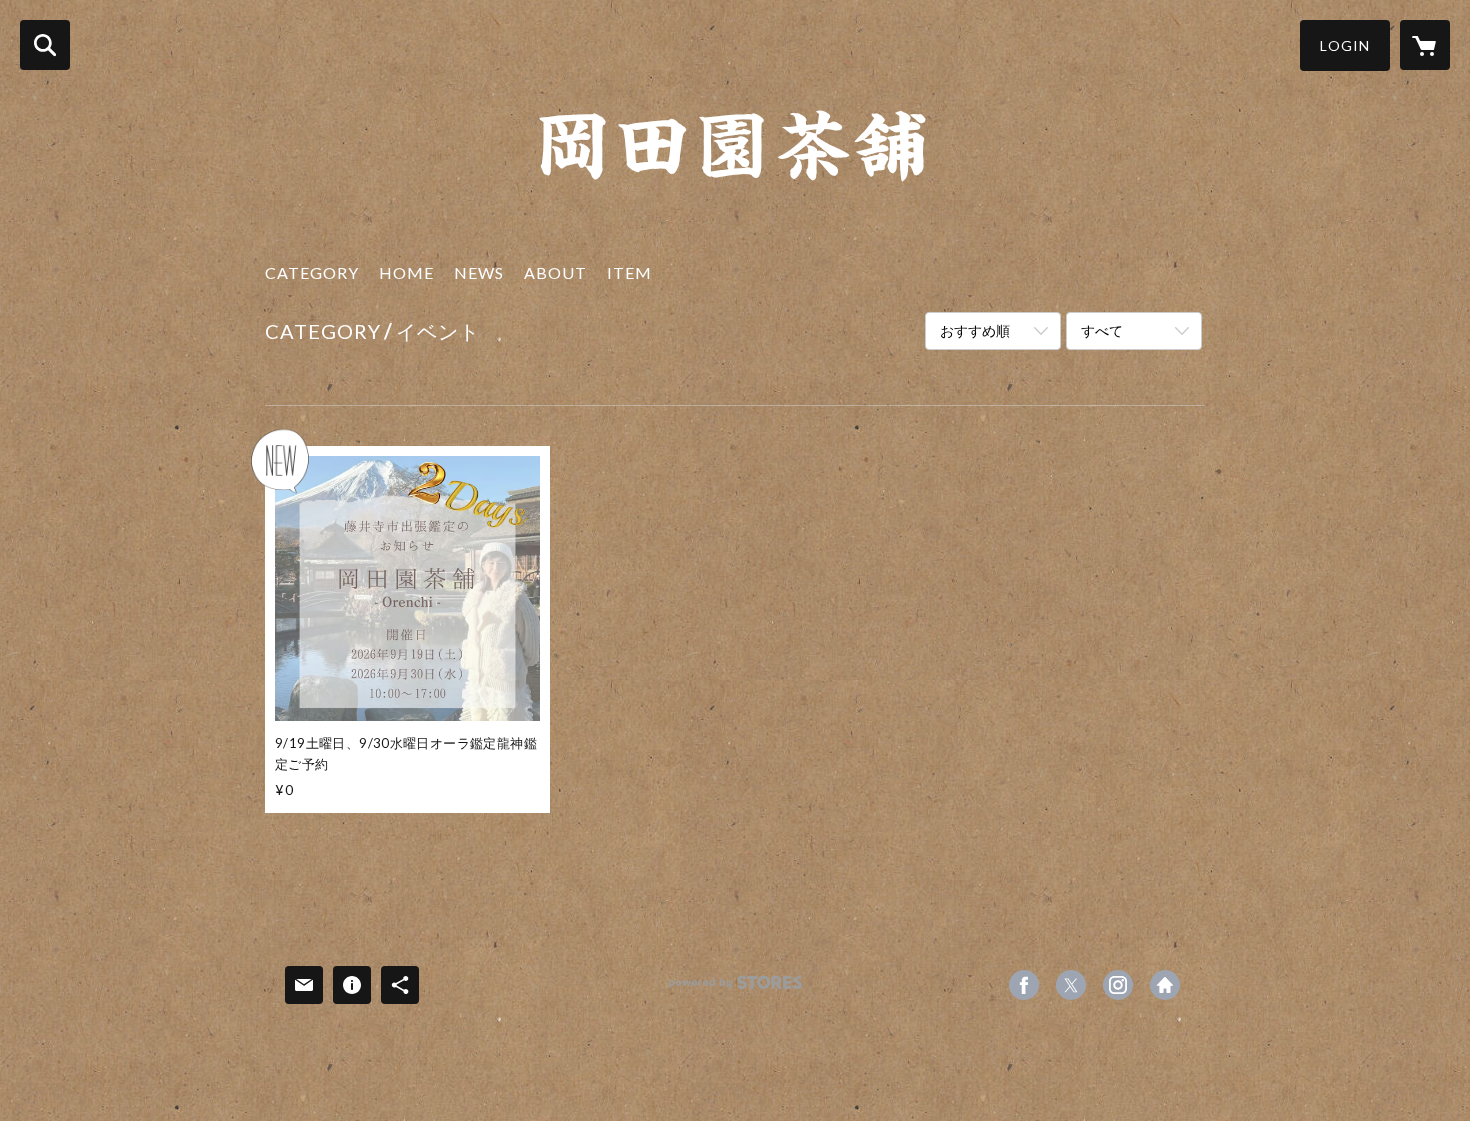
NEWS (479, 272)
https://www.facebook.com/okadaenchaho (1024, 985)
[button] (1345, 45)
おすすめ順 (975, 330)
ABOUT (555, 272)
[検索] (45, 45)
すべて (1102, 330)
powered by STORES (735, 989)
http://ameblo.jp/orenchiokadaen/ (1165, 985)
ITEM (629, 272)
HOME (406, 272)
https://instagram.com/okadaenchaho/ (1118, 985)
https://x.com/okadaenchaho (1071, 985)
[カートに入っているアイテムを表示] (1425, 45)
